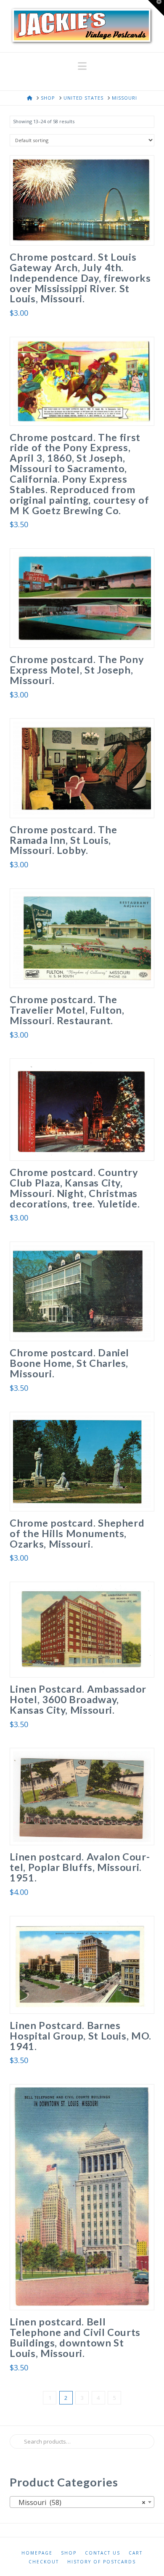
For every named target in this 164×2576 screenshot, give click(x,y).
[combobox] (82, 2502)
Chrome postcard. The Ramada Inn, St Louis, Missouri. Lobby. (63, 840)
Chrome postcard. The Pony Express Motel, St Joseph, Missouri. (77, 670)
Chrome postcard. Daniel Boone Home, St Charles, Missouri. (69, 1363)
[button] (82, 66)
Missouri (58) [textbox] (79, 2502)
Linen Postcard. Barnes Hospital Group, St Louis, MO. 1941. (81, 2036)
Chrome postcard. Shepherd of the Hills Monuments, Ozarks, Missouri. (77, 1533)
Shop (69, 2553)
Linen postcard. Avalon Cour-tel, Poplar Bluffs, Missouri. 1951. (80, 1867)
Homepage (37, 2553)
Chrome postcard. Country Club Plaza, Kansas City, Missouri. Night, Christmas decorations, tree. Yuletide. (75, 1188)
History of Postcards (102, 2562)
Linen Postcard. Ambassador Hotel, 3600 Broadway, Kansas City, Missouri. (78, 1699)
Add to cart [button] (85, 230)
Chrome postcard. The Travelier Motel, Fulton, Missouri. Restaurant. (67, 1010)
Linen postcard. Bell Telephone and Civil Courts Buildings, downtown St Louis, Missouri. (75, 2337)
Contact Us (103, 2553)
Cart (136, 2553)
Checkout (44, 2562)
